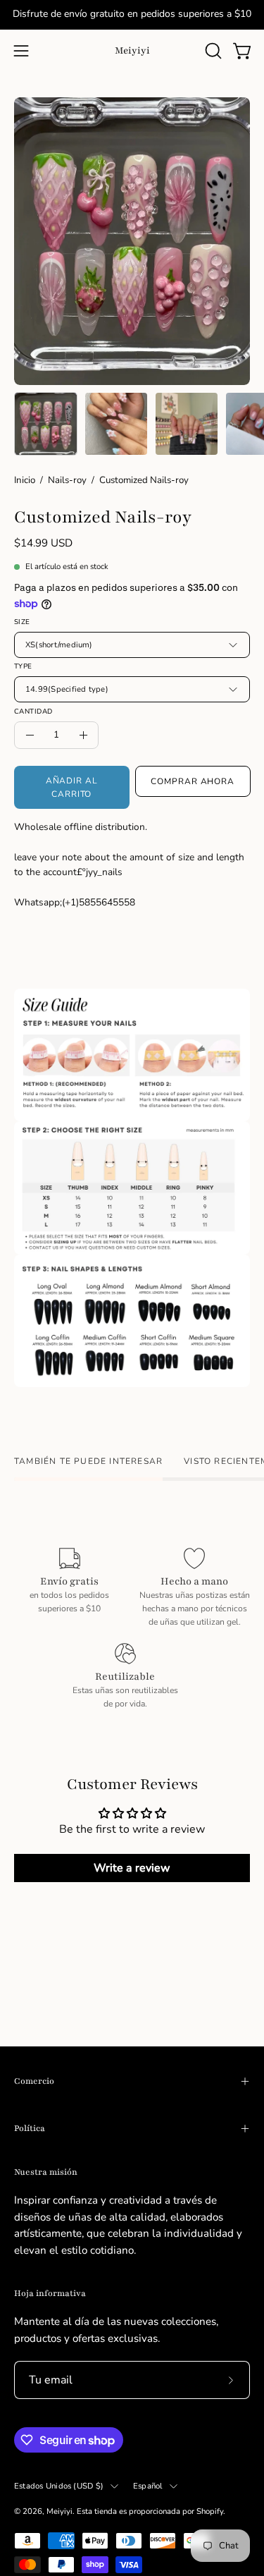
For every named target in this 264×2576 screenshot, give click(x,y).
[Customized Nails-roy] (46, 424)
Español (148, 2486)
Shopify (210, 2511)
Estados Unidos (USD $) (59, 2486)
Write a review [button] (132, 1868)
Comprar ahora (193, 781)
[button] (212, 51)
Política (30, 2128)
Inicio (25, 480)
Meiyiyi (132, 50)
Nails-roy (67, 480)
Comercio (34, 2081)
